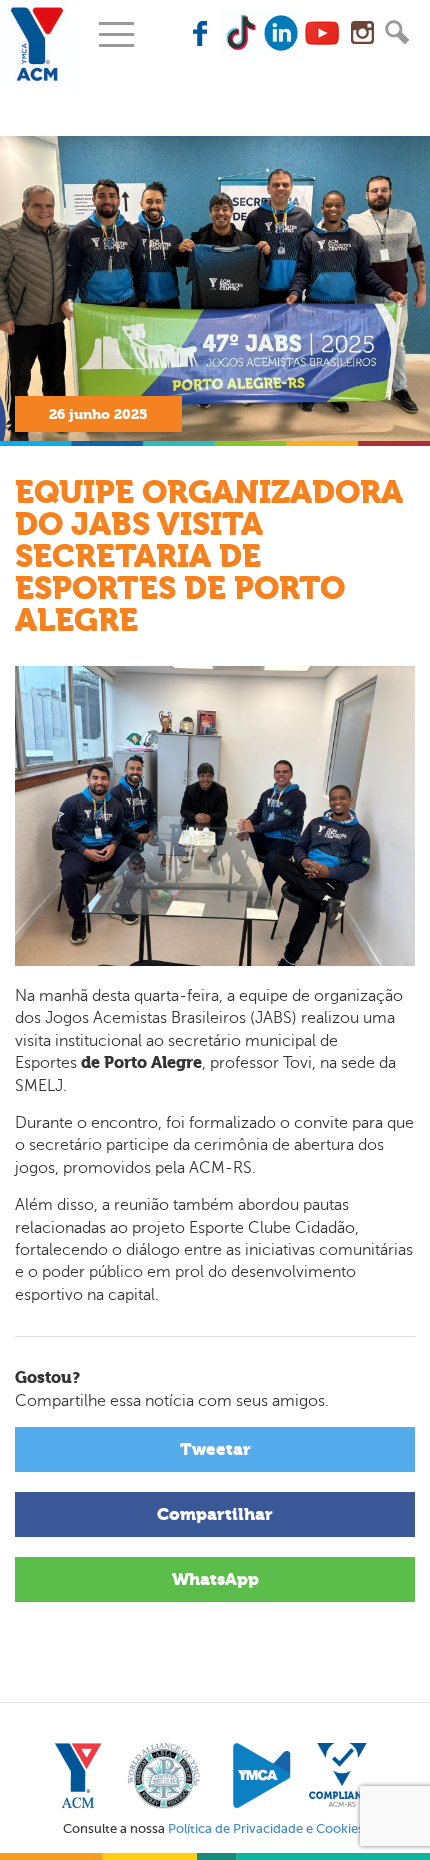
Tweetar (215, 1449)
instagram (362, 33)
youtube (322, 33)
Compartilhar (215, 1514)
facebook (202, 33)
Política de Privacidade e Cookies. (267, 1828)
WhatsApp (215, 1579)
